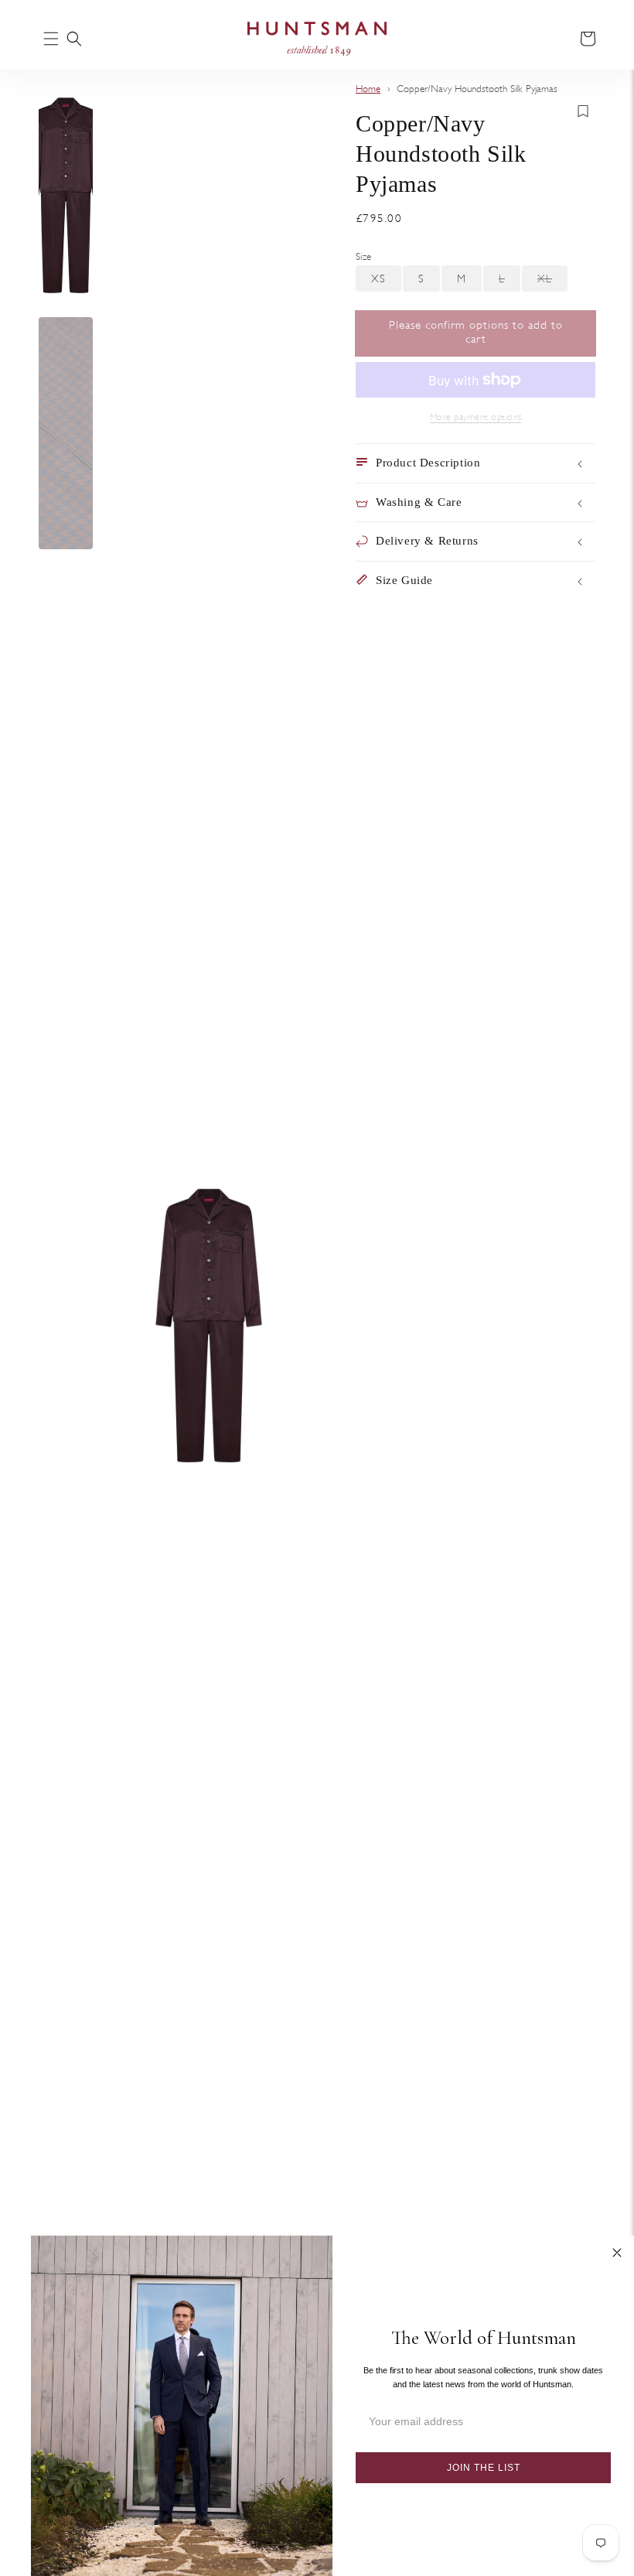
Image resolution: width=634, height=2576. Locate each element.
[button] (74, 39)
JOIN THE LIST (484, 2468)
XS (386, 282)
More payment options (476, 417)
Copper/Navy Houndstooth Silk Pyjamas (477, 89)
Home (368, 89)
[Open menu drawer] (51, 40)
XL (552, 282)
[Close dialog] (617, 2253)
